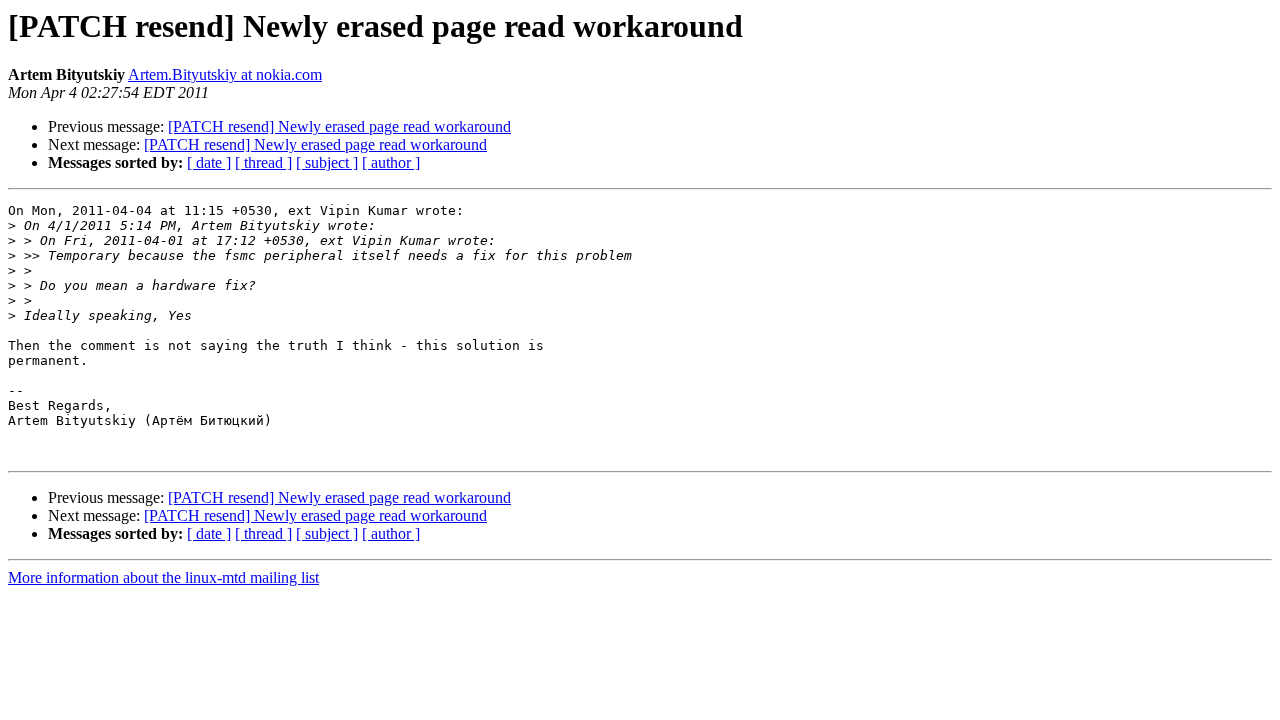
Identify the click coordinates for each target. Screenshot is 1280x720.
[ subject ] (327, 162)
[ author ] (391, 162)
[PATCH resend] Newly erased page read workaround (339, 126)
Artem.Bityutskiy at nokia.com (225, 74)
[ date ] (209, 162)
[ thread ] (263, 162)
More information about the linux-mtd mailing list (163, 577)
